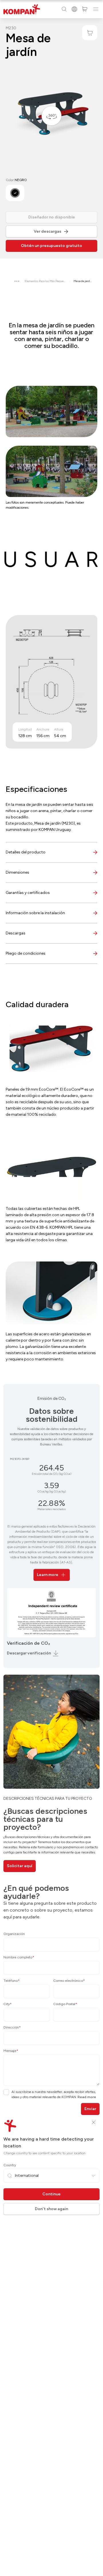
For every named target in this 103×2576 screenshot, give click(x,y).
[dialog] (51, 1288)
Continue (51, 2194)
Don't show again (51, 2209)
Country (10, 2165)
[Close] (94, 2122)
